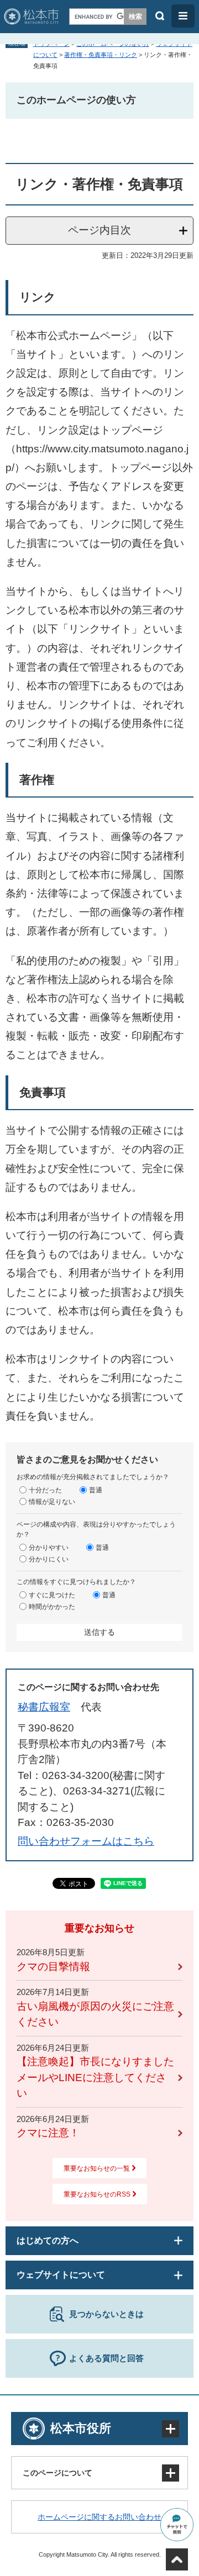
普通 (96, 1490)
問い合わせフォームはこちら (86, 1841)
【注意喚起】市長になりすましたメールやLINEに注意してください (95, 2077)
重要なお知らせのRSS (97, 2194)
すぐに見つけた (52, 1595)
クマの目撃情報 (53, 1967)
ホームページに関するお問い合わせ (99, 2517)
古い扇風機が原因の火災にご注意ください (95, 2014)
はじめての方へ (48, 2240)
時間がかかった (52, 1607)
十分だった (45, 1490)
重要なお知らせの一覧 (97, 2168)
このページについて (57, 2473)
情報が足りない (52, 1502)
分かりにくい (49, 1559)
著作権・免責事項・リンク (101, 55)
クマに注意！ (48, 2133)
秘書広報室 (44, 1707)
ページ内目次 (99, 230)
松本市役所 (81, 2428)
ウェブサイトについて (61, 2275)
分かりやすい (49, 1548)
